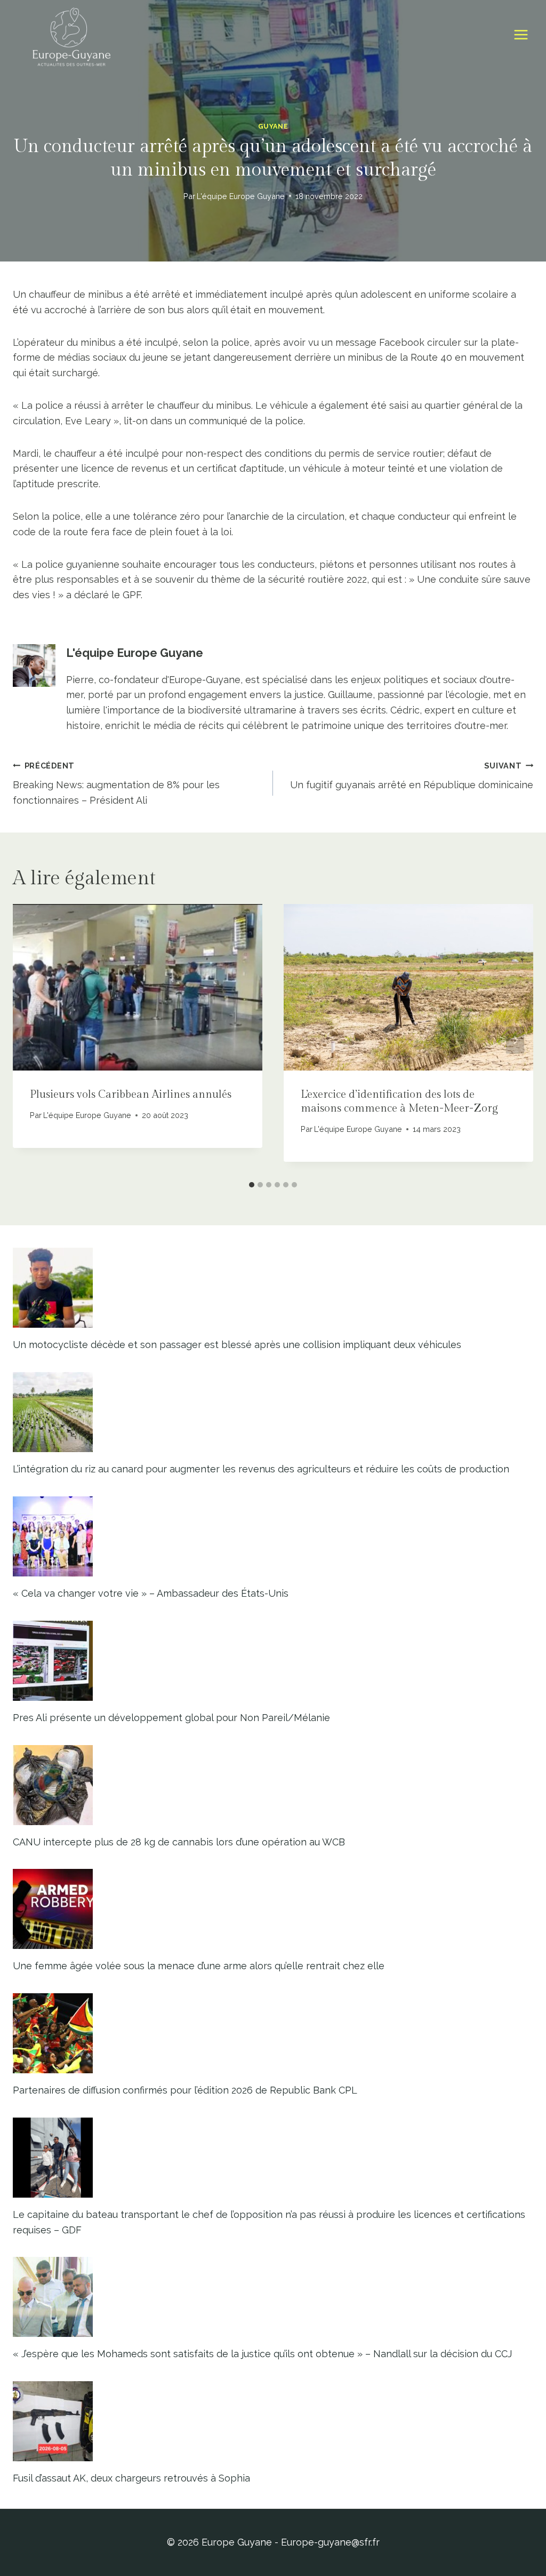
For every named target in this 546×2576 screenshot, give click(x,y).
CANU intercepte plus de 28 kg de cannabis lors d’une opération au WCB (179, 1842)
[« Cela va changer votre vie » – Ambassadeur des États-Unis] (273, 1536)
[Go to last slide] (31, 1040)
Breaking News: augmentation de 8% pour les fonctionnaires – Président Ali (116, 784)
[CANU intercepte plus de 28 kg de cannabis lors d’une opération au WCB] (273, 1785)
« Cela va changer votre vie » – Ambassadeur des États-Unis (151, 1593)
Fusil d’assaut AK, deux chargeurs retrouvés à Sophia (131, 2478)
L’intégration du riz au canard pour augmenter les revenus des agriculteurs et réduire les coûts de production (261, 1469)
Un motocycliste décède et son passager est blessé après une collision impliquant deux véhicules (237, 1345)
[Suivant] (515, 1040)
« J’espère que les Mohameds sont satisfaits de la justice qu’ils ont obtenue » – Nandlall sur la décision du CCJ (262, 2354)
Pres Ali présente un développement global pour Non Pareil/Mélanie (171, 1718)
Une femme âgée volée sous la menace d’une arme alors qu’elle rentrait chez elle (199, 1966)
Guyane (273, 126)
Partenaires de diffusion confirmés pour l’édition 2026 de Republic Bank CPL (185, 2090)
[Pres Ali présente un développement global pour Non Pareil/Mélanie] (273, 1661)
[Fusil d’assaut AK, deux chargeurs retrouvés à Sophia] (273, 2421)
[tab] (252, 1185)
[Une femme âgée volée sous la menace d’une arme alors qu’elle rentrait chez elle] (273, 1909)
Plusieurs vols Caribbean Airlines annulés (131, 1095)
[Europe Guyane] (71, 35)
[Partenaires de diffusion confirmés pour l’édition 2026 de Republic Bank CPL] (273, 2033)
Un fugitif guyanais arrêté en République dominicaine (412, 776)
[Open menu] (521, 35)
